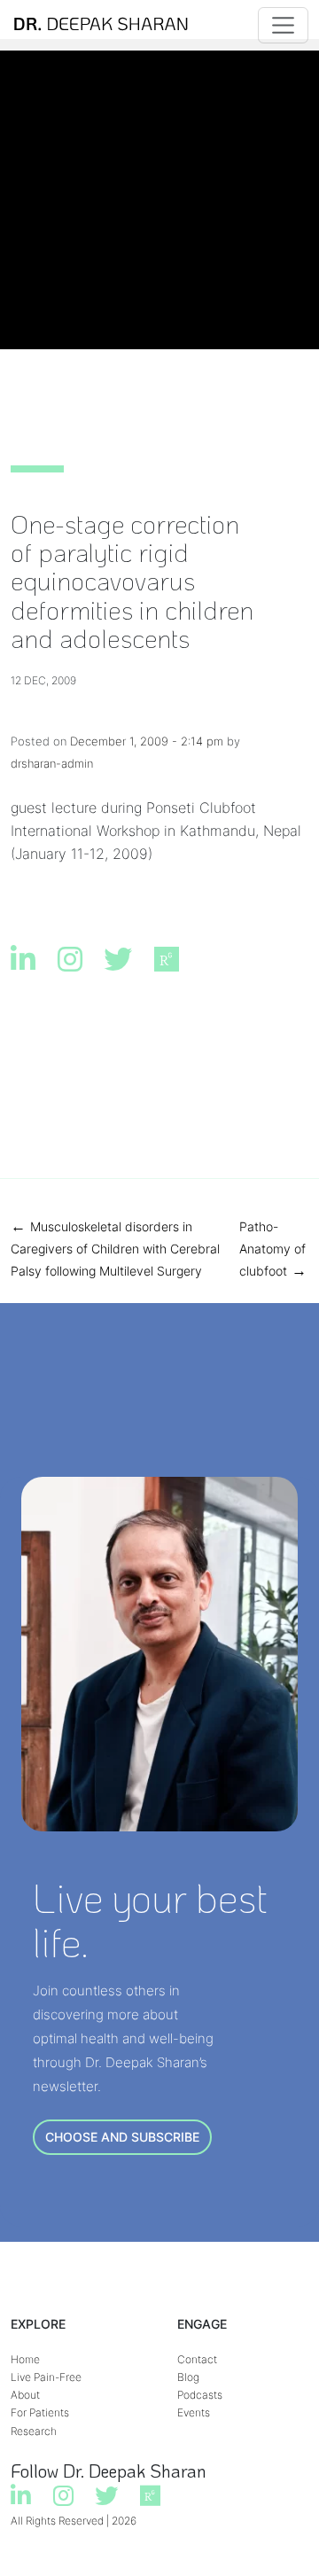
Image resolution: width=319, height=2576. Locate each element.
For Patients (40, 2412)
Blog (188, 2377)
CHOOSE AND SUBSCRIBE (122, 2137)
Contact (197, 2359)
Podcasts (200, 2395)
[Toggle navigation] (283, 25)
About (25, 2395)
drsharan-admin (52, 763)
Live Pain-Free (46, 2377)
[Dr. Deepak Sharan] (101, 25)
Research (34, 2431)
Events (194, 2412)
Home (25, 2359)
